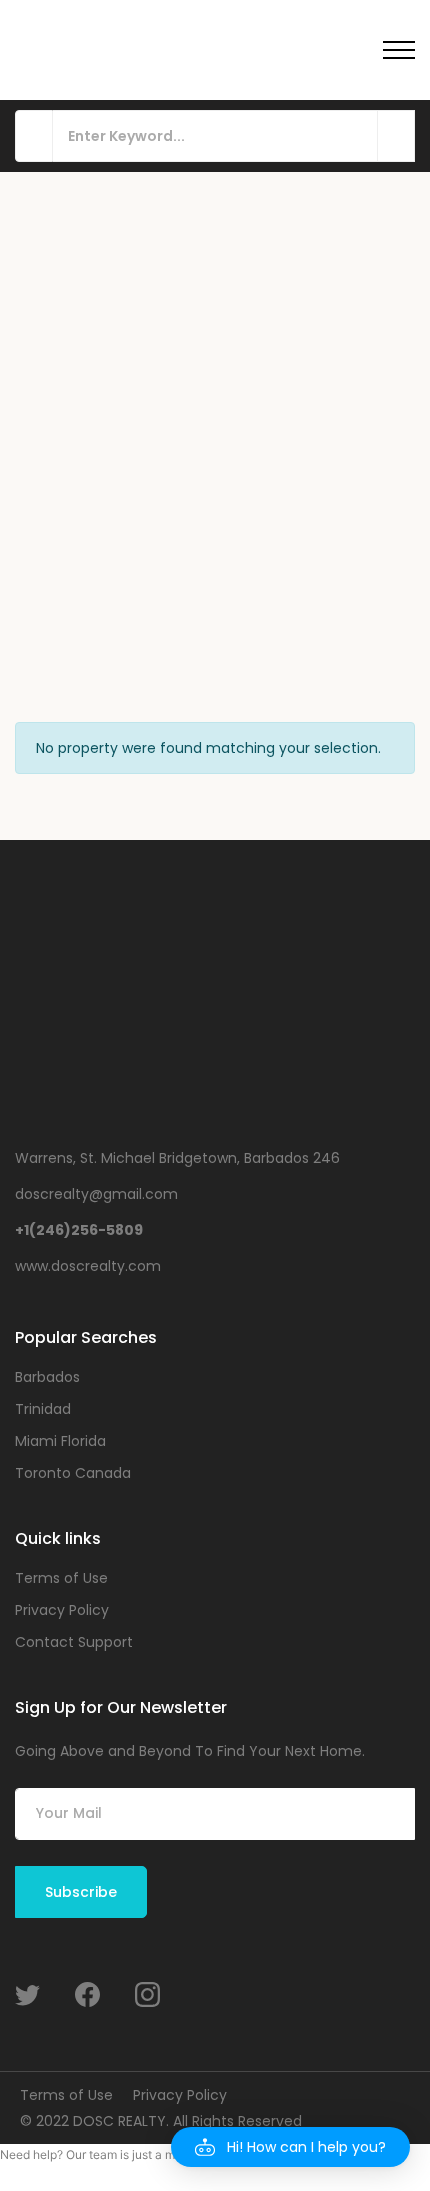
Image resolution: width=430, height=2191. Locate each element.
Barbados (47, 1377)
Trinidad (43, 1409)
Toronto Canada (73, 1473)
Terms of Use (61, 1578)
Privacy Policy (62, 1610)
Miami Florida (60, 1441)
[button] (290, 2147)
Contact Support (74, 1642)
